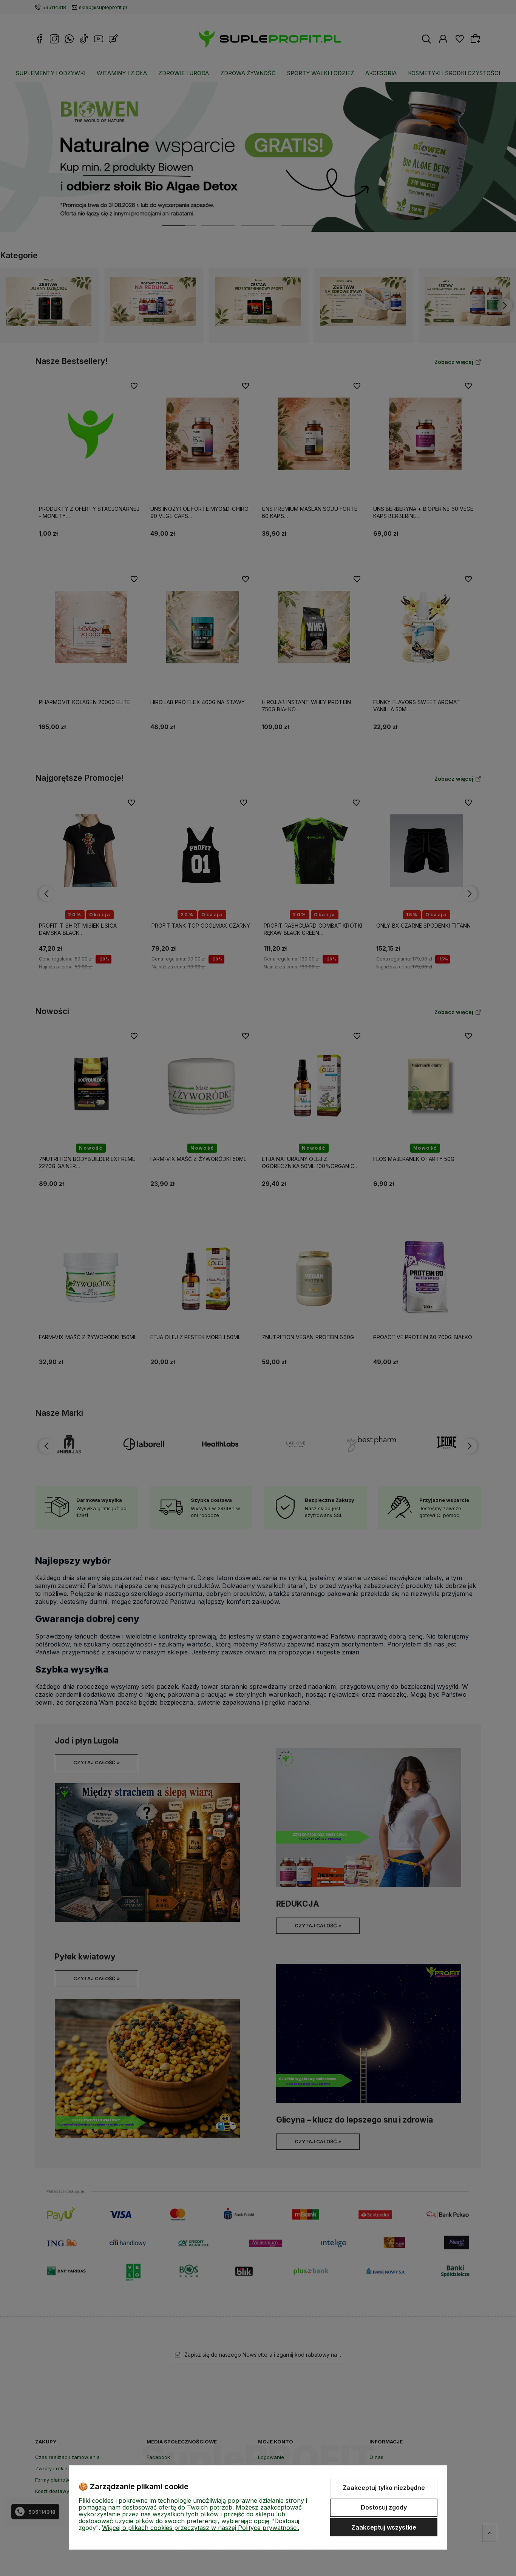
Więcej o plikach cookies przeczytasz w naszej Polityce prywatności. (201, 2528)
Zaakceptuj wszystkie (384, 2527)
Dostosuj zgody (384, 2507)
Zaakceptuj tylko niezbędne (384, 2488)
